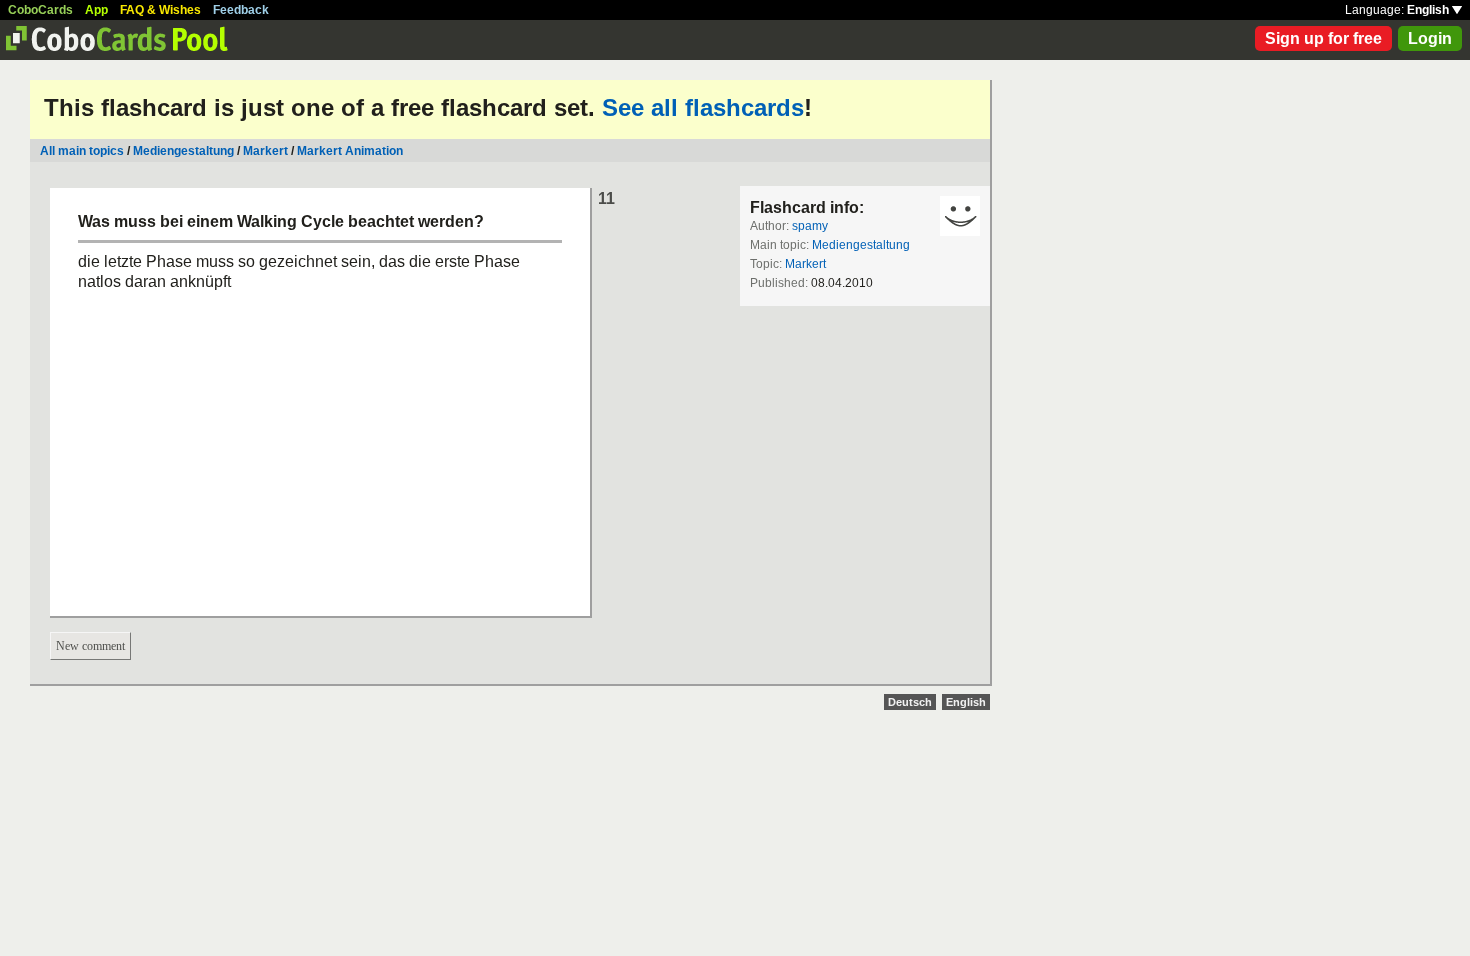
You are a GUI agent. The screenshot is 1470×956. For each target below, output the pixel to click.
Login (1430, 38)
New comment (90, 646)
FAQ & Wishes (160, 10)
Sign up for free (1323, 38)
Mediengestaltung (183, 151)
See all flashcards (703, 107)
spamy (810, 226)
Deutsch (910, 702)
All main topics (82, 151)
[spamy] (960, 216)
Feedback (241, 10)
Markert (265, 151)
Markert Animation (350, 151)
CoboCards (40, 10)
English (1429, 10)
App (96, 10)
